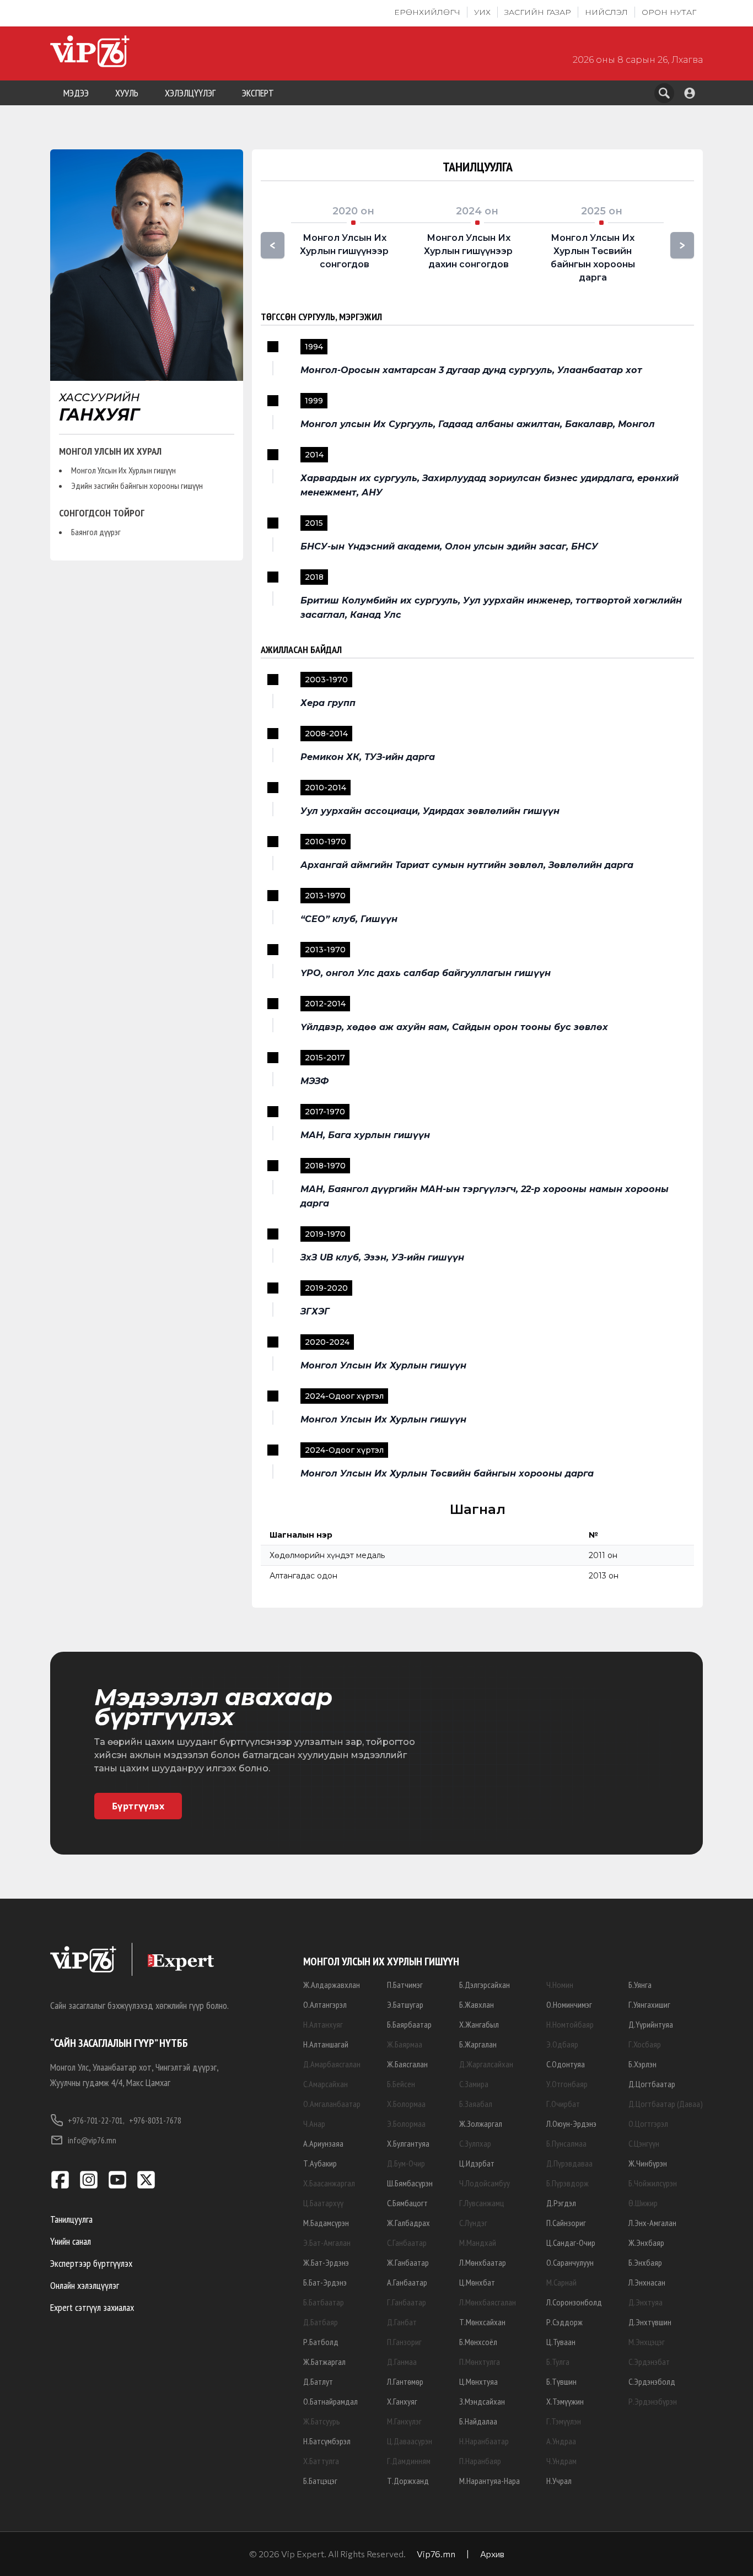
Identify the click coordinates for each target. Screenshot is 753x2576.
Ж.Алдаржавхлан (332, 1985)
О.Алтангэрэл (325, 2004)
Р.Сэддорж (564, 2322)
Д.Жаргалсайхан (486, 2064)
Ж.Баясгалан (407, 2064)
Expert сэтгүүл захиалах (92, 2307)
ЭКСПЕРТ (258, 93)
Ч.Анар (314, 2124)
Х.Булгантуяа (408, 2143)
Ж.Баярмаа (405, 2044)
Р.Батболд (321, 2342)
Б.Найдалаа (478, 2421)
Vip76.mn (436, 2554)
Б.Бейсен (401, 2084)
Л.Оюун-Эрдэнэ (571, 2124)
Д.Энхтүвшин (650, 2322)
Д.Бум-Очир (406, 2163)
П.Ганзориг (404, 2342)
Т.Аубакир (320, 2163)
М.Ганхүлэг (404, 2421)
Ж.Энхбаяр (646, 2243)
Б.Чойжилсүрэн (653, 2183)
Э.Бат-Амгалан (327, 2243)
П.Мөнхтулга (480, 2362)
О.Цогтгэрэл (648, 2124)
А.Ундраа (561, 2441)
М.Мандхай (478, 2243)
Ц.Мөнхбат (477, 2282)
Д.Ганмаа (402, 2362)
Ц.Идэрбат (477, 2163)
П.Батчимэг (405, 1985)
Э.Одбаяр (562, 2044)
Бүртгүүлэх (138, 1806)
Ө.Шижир (643, 2203)
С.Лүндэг (473, 2223)
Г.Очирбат (563, 2104)
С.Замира (474, 2084)
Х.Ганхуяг (402, 2401)
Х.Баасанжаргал (329, 2183)
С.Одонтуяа (566, 2064)
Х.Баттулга (321, 2461)
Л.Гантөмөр (405, 2381)
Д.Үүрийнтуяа (651, 2024)
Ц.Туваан (561, 2342)
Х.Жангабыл (479, 2024)
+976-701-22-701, (96, 2120)
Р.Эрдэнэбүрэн (653, 2401)
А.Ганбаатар (407, 2282)
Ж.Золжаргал (481, 2124)
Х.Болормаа (406, 2104)
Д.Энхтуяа (646, 2302)
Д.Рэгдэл (561, 2203)
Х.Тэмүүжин (565, 2401)
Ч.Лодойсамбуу (485, 2183)
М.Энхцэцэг (647, 2342)
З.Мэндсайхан (482, 2401)
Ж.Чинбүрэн (648, 2163)
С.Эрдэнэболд (652, 2381)
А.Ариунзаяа (323, 2143)
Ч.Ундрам (561, 2461)
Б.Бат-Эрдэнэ (325, 2282)
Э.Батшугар (405, 2004)
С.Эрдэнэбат (649, 2362)
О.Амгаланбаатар (332, 2104)
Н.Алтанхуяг (323, 2024)
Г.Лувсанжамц (482, 2203)
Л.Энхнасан (647, 2282)
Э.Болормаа (406, 2124)
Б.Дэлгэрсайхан (485, 1985)
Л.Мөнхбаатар (483, 2262)
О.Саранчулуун (570, 2262)
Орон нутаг (669, 12)
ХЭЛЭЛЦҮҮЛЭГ (190, 93)
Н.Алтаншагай (326, 2044)
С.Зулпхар (475, 2143)
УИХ (482, 12)
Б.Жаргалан (478, 2044)
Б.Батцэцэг (320, 2481)
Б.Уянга (640, 1985)
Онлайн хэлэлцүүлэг (85, 2285)
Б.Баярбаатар (409, 2024)
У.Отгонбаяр (567, 2084)
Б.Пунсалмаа (566, 2143)
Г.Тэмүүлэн (564, 2421)
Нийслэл (606, 12)
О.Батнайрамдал (330, 2401)
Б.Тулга (558, 2362)
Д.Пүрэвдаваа (569, 2163)
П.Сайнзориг (566, 2223)
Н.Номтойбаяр (570, 2024)
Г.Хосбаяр (645, 2044)
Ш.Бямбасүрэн (410, 2183)
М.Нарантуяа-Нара (490, 2481)
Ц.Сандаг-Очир (571, 2243)
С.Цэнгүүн (644, 2143)
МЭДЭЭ (76, 93)
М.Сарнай (561, 2282)
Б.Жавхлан (477, 2004)
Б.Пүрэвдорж (568, 2183)
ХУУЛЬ (127, 93)
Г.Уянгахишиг (649, 2004)
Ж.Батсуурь (322, 2421)
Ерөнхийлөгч (427, 12)
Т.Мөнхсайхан (482, 2322)
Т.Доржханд (408, 2481)
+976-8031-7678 (155, 2120)
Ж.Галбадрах (408, 2223)
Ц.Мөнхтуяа (478, 2381)
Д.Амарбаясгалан (332, 2064)
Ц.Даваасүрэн (410, 2441)
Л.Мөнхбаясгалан (488, 2302)
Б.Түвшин (561, 2381)
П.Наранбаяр (480, 2461)
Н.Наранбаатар (484, 2441)
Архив (492, 2554)
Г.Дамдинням (409, 2461)
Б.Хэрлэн (642, 2064)
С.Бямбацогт (407, 2203)
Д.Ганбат (402, 2322)
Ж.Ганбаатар (408, 2262)
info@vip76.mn (92, 2140)
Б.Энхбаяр (645, 2262)
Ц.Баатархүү (323, 2203)
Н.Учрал (559, 2481)
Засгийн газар (538, 12)
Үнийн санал (71, 2241)
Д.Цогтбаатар (652, 2084)
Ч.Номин (560, 1985)
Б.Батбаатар (324, 2302)
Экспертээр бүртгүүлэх (91, 2263)
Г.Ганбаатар (407, 2302)
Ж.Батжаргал (324, 2362)
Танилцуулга (71, 2219)
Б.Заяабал (476, 2104)
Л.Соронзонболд (574, 2302)
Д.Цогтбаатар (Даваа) (666, 2104)
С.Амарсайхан (326, 2084)
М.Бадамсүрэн (326, 2223)
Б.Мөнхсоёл (478, 2342)
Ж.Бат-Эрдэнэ (326, 2262)
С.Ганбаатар (407, 2243)
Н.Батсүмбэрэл (327, 2441)
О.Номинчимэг (569, 2004)
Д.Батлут (318, 2381)
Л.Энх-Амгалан (652, 2223)
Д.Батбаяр (321, 2322)
